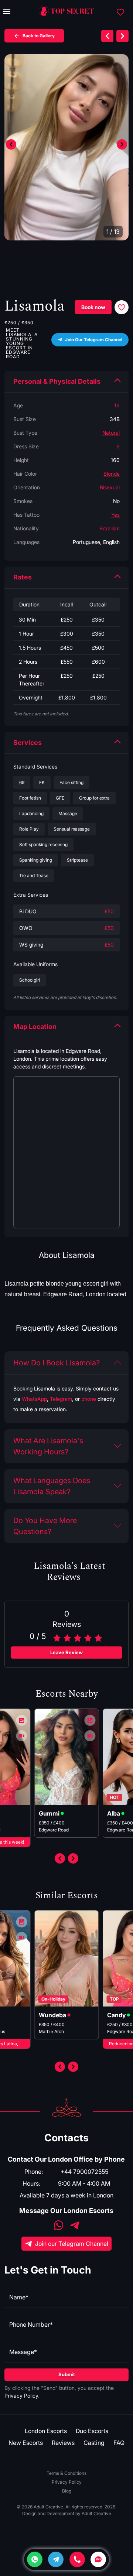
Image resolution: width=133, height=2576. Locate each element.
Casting (94, 2443)
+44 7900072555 (84, 2172)
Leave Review (66, 1652)
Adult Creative (96, 2513)
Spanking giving (36, 860)
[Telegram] (56, 2559)
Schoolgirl (30, 980)
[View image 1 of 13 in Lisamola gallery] (66, 147)
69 (22, 782)
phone (89, 1399)
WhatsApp (34, 1399)
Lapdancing (31, 813)
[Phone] (77, 2559)
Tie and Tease (34, 875)
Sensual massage (72, 829)
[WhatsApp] (59, 2226)
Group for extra (94, 798)
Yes (115, 515)
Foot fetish (30, 798)
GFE (60, 798)
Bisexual (110, 487)
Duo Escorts (92, 2431)
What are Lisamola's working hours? (48, 1446)
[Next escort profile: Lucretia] (122, 36)
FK (42, 782)
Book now (93, 307)
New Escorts (26, 2443)
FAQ (119, 2443)
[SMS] (98, 2559)
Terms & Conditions (66, 2473)
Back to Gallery (39, 36)
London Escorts (46, 2431)
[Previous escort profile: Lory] (107, 36)
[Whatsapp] (35, 2559)
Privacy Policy (21, 2396)
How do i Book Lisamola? (57, 1363)
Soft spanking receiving (43, 844)
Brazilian (110, 528)
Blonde (112, 474)
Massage (68, 813)
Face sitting (71, 782)
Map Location (35, 1027)
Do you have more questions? (45, 1526)
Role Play (29, 829)
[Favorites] (120, 11)
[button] (122, 144)
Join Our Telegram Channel (94, 340)
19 (117, 405)
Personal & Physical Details (57, 381)
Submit (67, 2374)
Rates (23, 577)
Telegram (61, 1399)
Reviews (63, 2443)
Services (28, 743)
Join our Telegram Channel (72, 2244)
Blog (67, 2491)
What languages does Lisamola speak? (52, 1486)
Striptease (77, 860)
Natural (111, 433)
